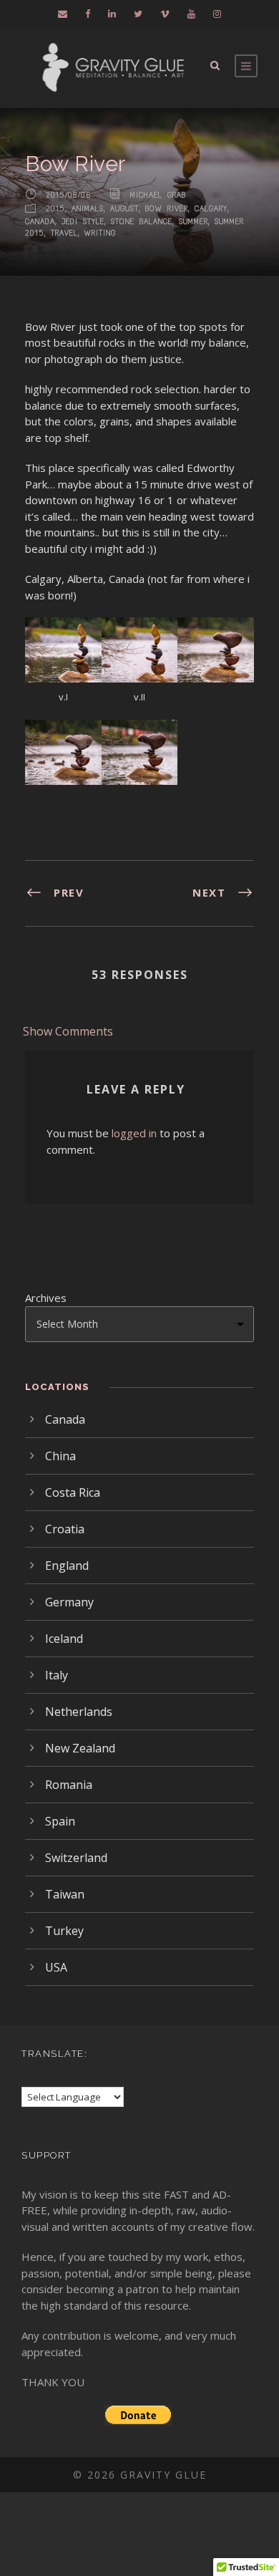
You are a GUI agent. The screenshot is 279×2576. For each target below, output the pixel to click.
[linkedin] (112, 14)
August (124, 209)
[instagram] (217, 14)
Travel (64, 233)
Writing (100, 233)
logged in (134, 1133)
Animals (88, 209)
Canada (40, 222)
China (60, 1456)
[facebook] (88, 14)
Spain (60, 1821)
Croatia (65, 1529)
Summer (194, 222)
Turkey (64, 1931)
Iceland (64, 1639)
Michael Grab (158, 194)
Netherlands (79, 1712)
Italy (57, 1675)
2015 (55, 209)
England (67, 1566)
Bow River (167, 209)
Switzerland (76, 1858)
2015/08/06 (69, 194)
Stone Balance (142, 222)
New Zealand (80, 1748)
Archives (46, 1298)
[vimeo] (165, 14)
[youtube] (191, 14)
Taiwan (65, 1894)
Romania (69, 1785)
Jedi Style (83, 222)
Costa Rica (73, 1492)
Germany (69, 1602)
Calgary (211, 209)
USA (56, 1967)
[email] (63, 14)
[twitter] (138, 14)
